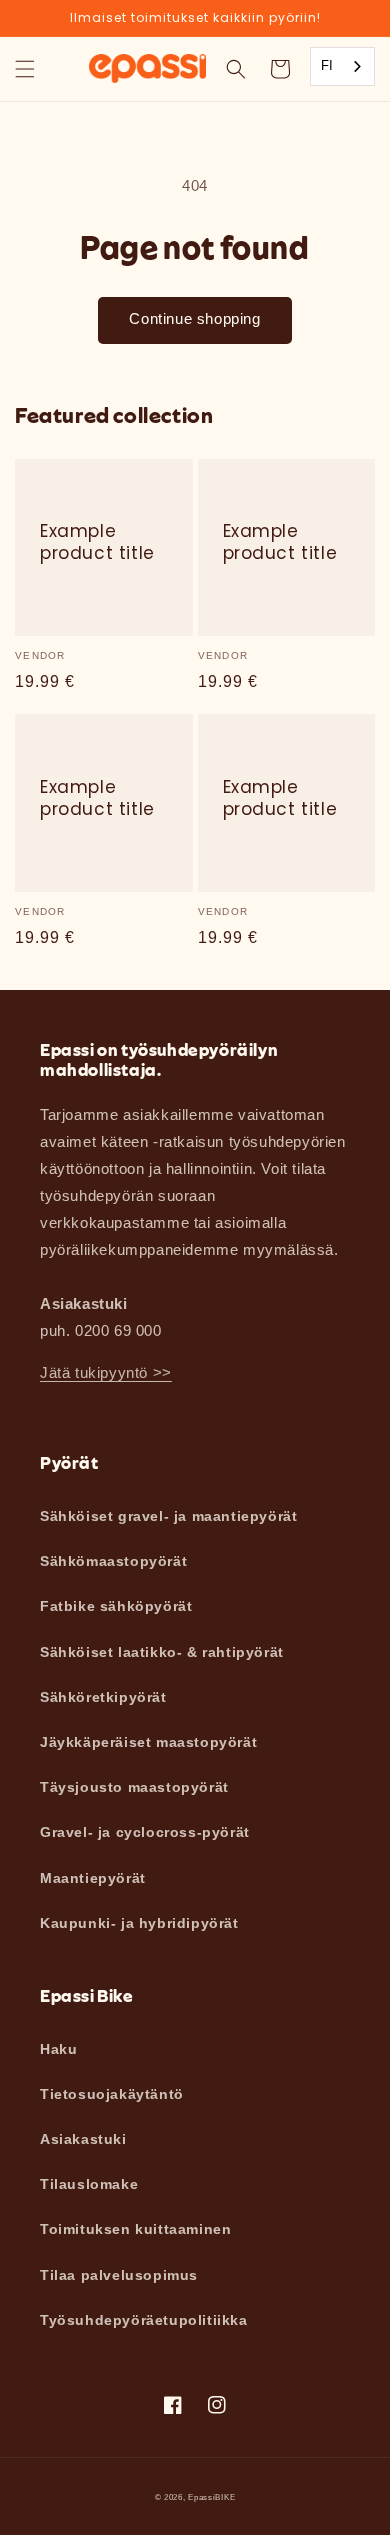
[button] (25, 69)
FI (327, 65)
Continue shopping (194, 318)
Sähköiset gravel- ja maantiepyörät (168, 1516)
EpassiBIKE (211, 2497)
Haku (58, 2049)
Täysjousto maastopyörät (134, 1787)
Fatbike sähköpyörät (116, 1606)
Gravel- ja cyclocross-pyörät (145, 1832)
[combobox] (342, 66)
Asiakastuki (83, 2139)
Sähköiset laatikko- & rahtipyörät (162, 1652)
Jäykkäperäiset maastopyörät (148, 1742)
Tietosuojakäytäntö (112, 2094)
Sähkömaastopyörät (113, 1561)
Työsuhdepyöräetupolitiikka (144, 2320)
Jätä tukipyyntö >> (106, 1372)
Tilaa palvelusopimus (119, 2275)
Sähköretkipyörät (103, 1697)
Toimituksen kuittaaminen (135, 2229)
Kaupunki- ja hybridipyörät (139, 1923)
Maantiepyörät (93, 1878)
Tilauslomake (89, 2184)
